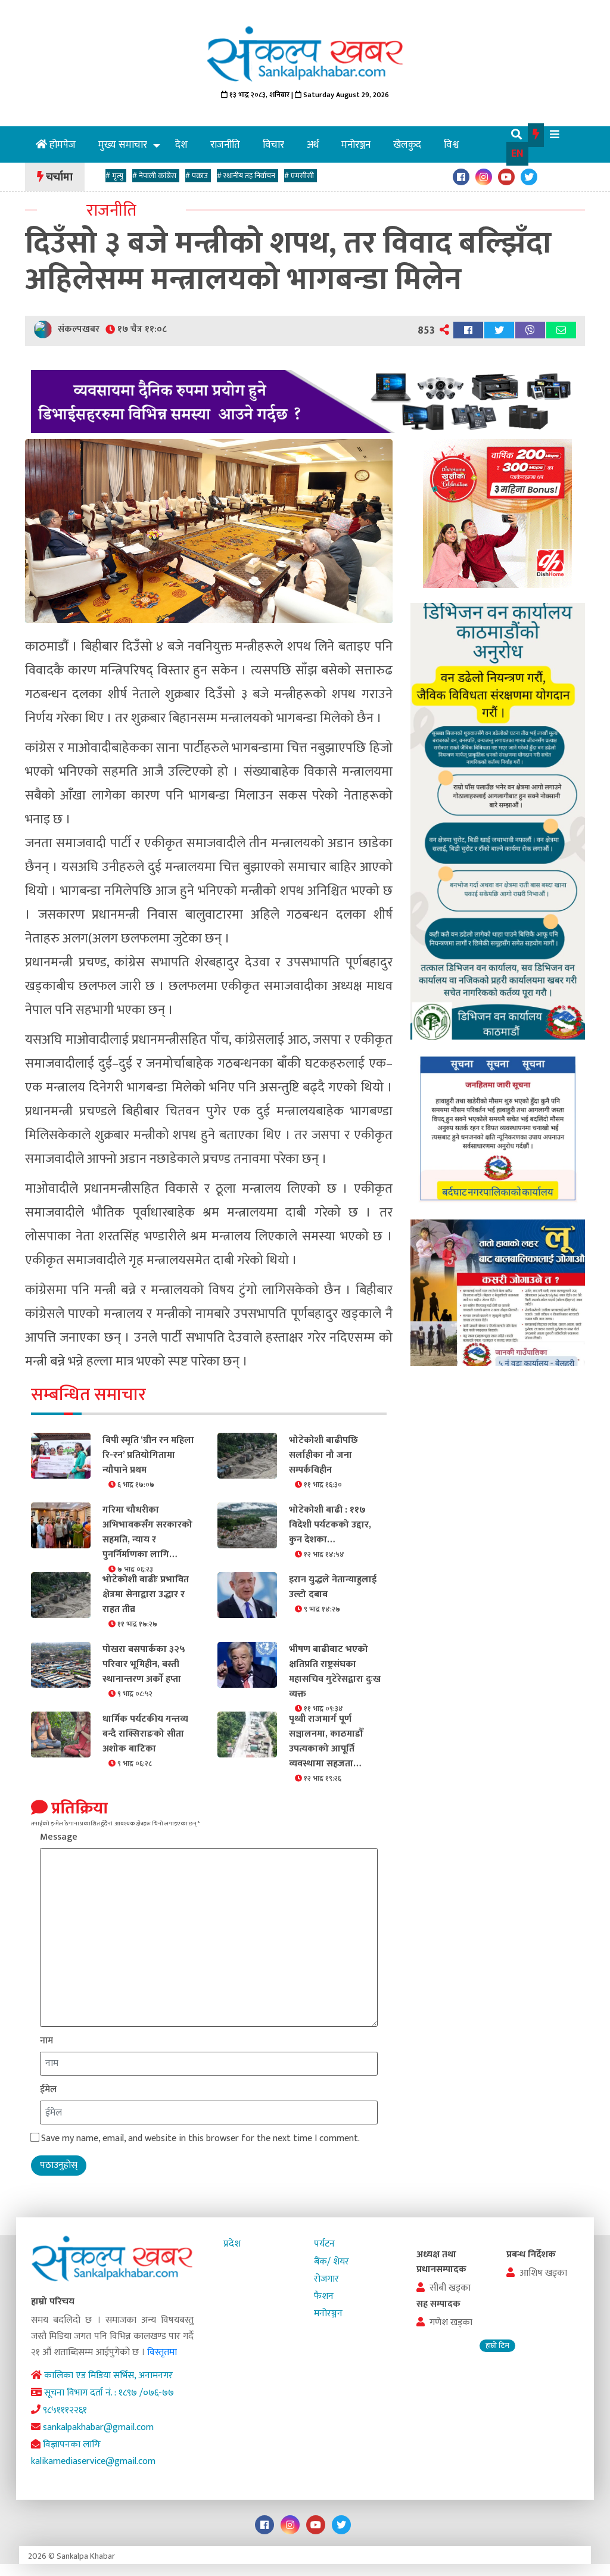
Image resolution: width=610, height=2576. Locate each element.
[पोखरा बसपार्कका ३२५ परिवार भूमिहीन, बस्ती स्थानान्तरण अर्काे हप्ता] (61, 1664)
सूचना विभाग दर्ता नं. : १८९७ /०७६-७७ (108, 2393)
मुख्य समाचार (123, 145)
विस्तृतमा (162, 2352)
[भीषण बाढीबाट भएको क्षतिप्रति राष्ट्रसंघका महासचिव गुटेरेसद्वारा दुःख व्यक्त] (247, 1664)
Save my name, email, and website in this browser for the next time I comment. (200, 2138)
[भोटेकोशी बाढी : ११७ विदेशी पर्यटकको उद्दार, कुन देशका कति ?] (247, 1525)
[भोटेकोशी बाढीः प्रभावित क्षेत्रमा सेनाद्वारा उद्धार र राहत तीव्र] (61, 1594)
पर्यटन (324, 2244)
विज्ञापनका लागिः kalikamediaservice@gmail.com (93, 2453)
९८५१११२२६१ (64, 2410)
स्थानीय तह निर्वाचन (248, 176)
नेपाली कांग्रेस (156, 176)
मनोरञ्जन (356, 145)
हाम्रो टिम (497, 2346)
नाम (46, 2041)
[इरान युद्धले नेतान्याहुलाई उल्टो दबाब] (247, 1594)
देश (181, 145)
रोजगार (326, 2279)
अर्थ (313, 145)
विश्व (451, 145)
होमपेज (63, 145)
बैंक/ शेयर (332, 2262)
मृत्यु (116, 176)
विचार (273, 145)
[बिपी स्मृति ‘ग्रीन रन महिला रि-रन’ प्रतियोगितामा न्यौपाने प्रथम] (61, 1455)
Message (59, 1837)
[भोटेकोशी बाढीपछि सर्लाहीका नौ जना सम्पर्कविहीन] (247, 1455)
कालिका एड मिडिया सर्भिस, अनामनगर (107, 2376)
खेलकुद (407, 145)
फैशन (324, 2296)
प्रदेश (232, 2244)
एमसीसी (301, 176)
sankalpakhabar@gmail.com (97, 2427)
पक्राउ (198, 176)
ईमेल (48, 2090)
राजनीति (225, 145)
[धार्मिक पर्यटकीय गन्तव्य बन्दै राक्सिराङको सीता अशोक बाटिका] (61, 1734)
